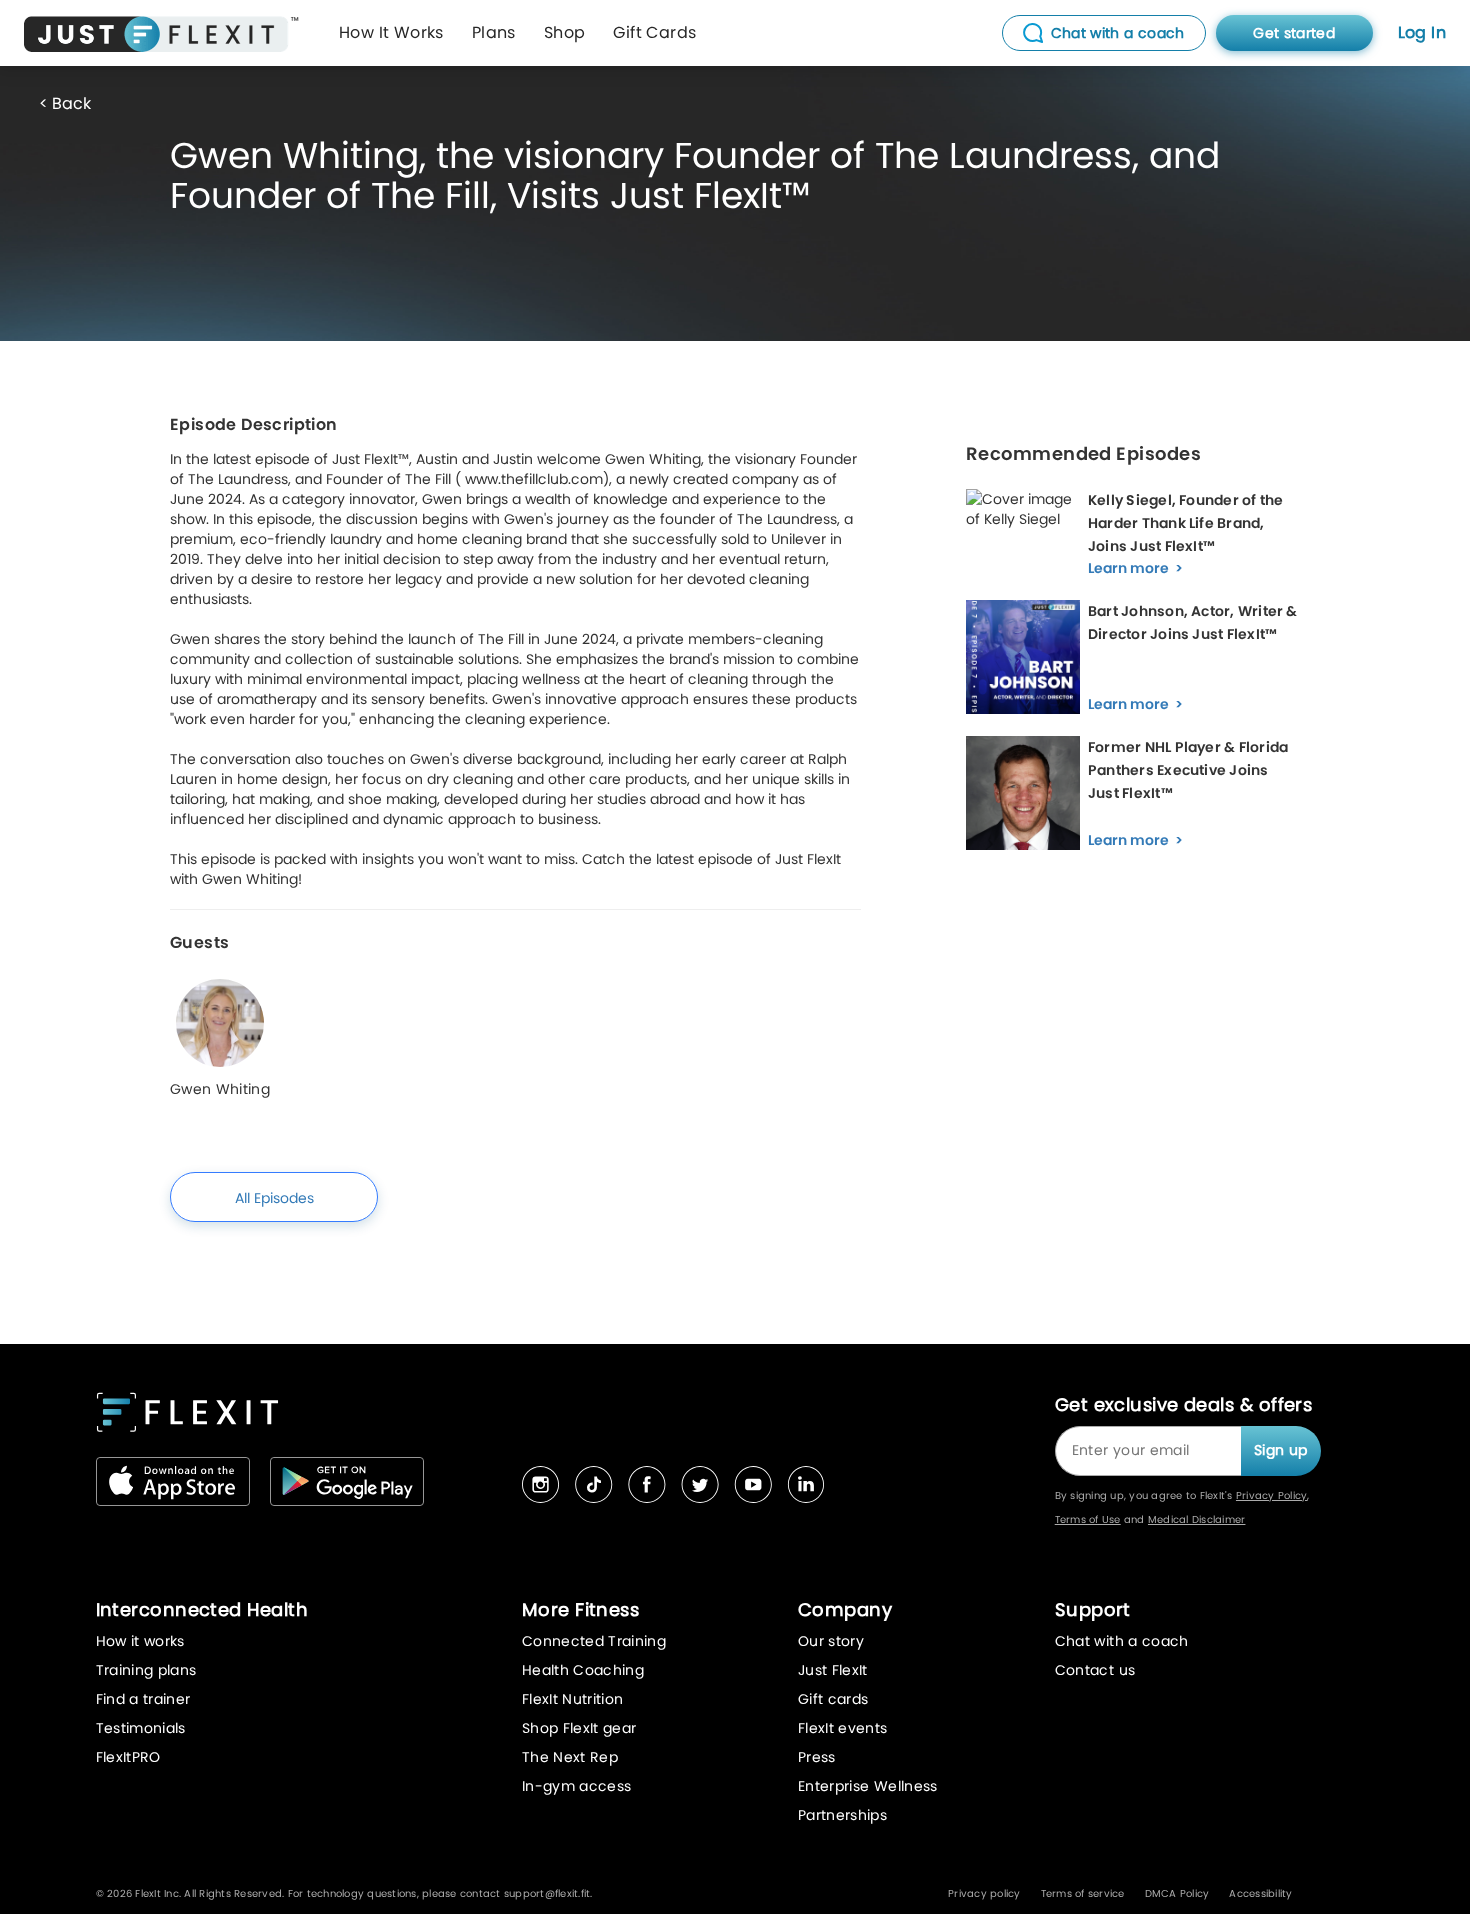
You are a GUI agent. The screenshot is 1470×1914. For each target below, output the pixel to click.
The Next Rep (570, 1757)
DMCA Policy (1177, 1893)
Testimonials (141, 1728)
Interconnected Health (202, 1609)
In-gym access (577, 1786)
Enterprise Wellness (868, 1786)
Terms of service (1083, 1893)
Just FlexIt (833, 1670)
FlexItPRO (128, 1757)
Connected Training (594, 1641)
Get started (1294, 33)
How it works (140, 1641)
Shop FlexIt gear (579, 1728)
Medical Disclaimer (1197, 1519)
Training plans (146, 1670)
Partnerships (842, 1815)
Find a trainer (143, 1699)
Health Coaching (583, 1670)
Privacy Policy (1272, 1495)
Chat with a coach (1122, 1641)
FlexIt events (843, 1728)
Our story (831, 1641)
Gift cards (833, 1699)
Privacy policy (984, 1893)
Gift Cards (654, 32)
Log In (1422, 32)
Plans (494, 32)
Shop (565, 32)
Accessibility (1260, 1893)
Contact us (1095, 1670)
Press (817, 1757)
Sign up (1280, 1450)
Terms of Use (1088, 1519)
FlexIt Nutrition (573, 1699)
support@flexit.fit (547, 1893)
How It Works (391, 32)
